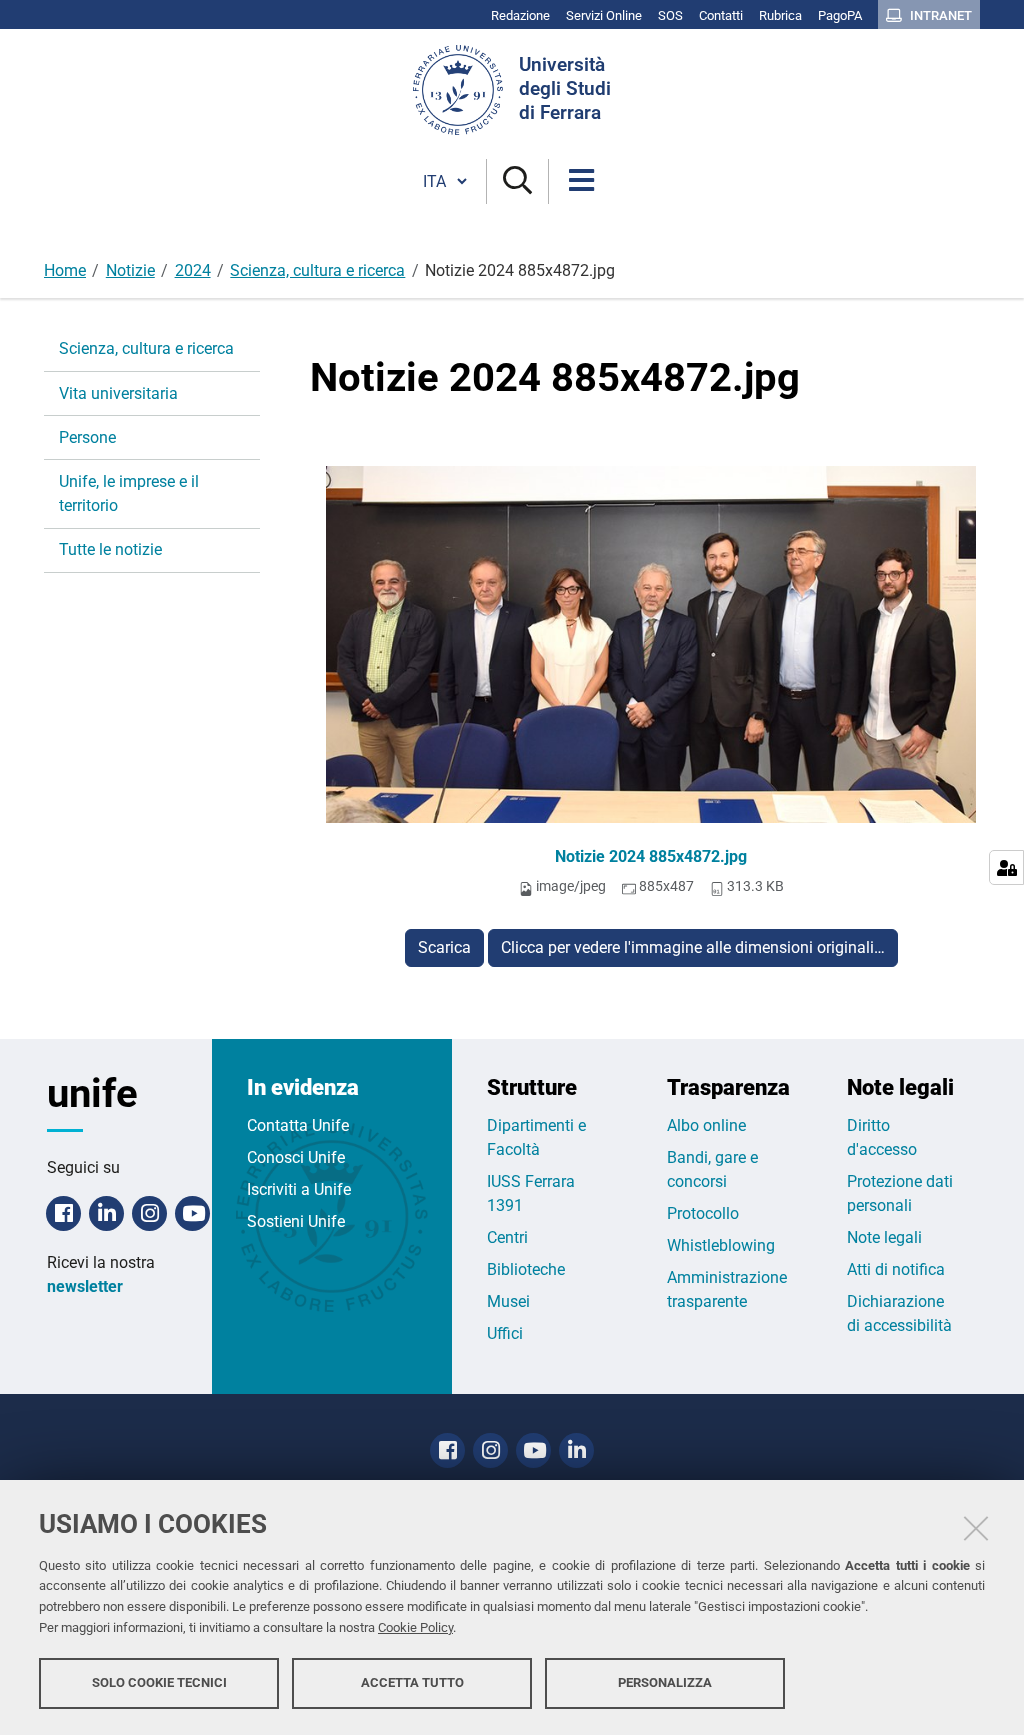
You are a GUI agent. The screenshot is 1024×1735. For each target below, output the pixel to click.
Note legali (884, 1237)
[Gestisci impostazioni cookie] (1006, 867)
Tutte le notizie (110, 549)
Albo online (706, 1125)
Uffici (505, 1333)
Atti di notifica (896, 1269)
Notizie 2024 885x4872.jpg (651, 856)
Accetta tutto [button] (412, 1682)
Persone (87, 437)
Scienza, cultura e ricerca (317, 270)
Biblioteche (526, 1269)
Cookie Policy (415, 1627)
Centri (507, 1237)
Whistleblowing (721, 1245)
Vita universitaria (118, 393)
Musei (508, 1301)
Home (65, 270)
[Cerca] (517, 181)
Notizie (130, 270)
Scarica (444, 947)
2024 (193, 270)
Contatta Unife (298, 1125)
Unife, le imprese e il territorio (129, 493)
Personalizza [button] (665, 1682)
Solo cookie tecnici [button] (159, 1682)
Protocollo (703, 1213)
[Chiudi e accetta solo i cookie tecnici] (976, 1528)
